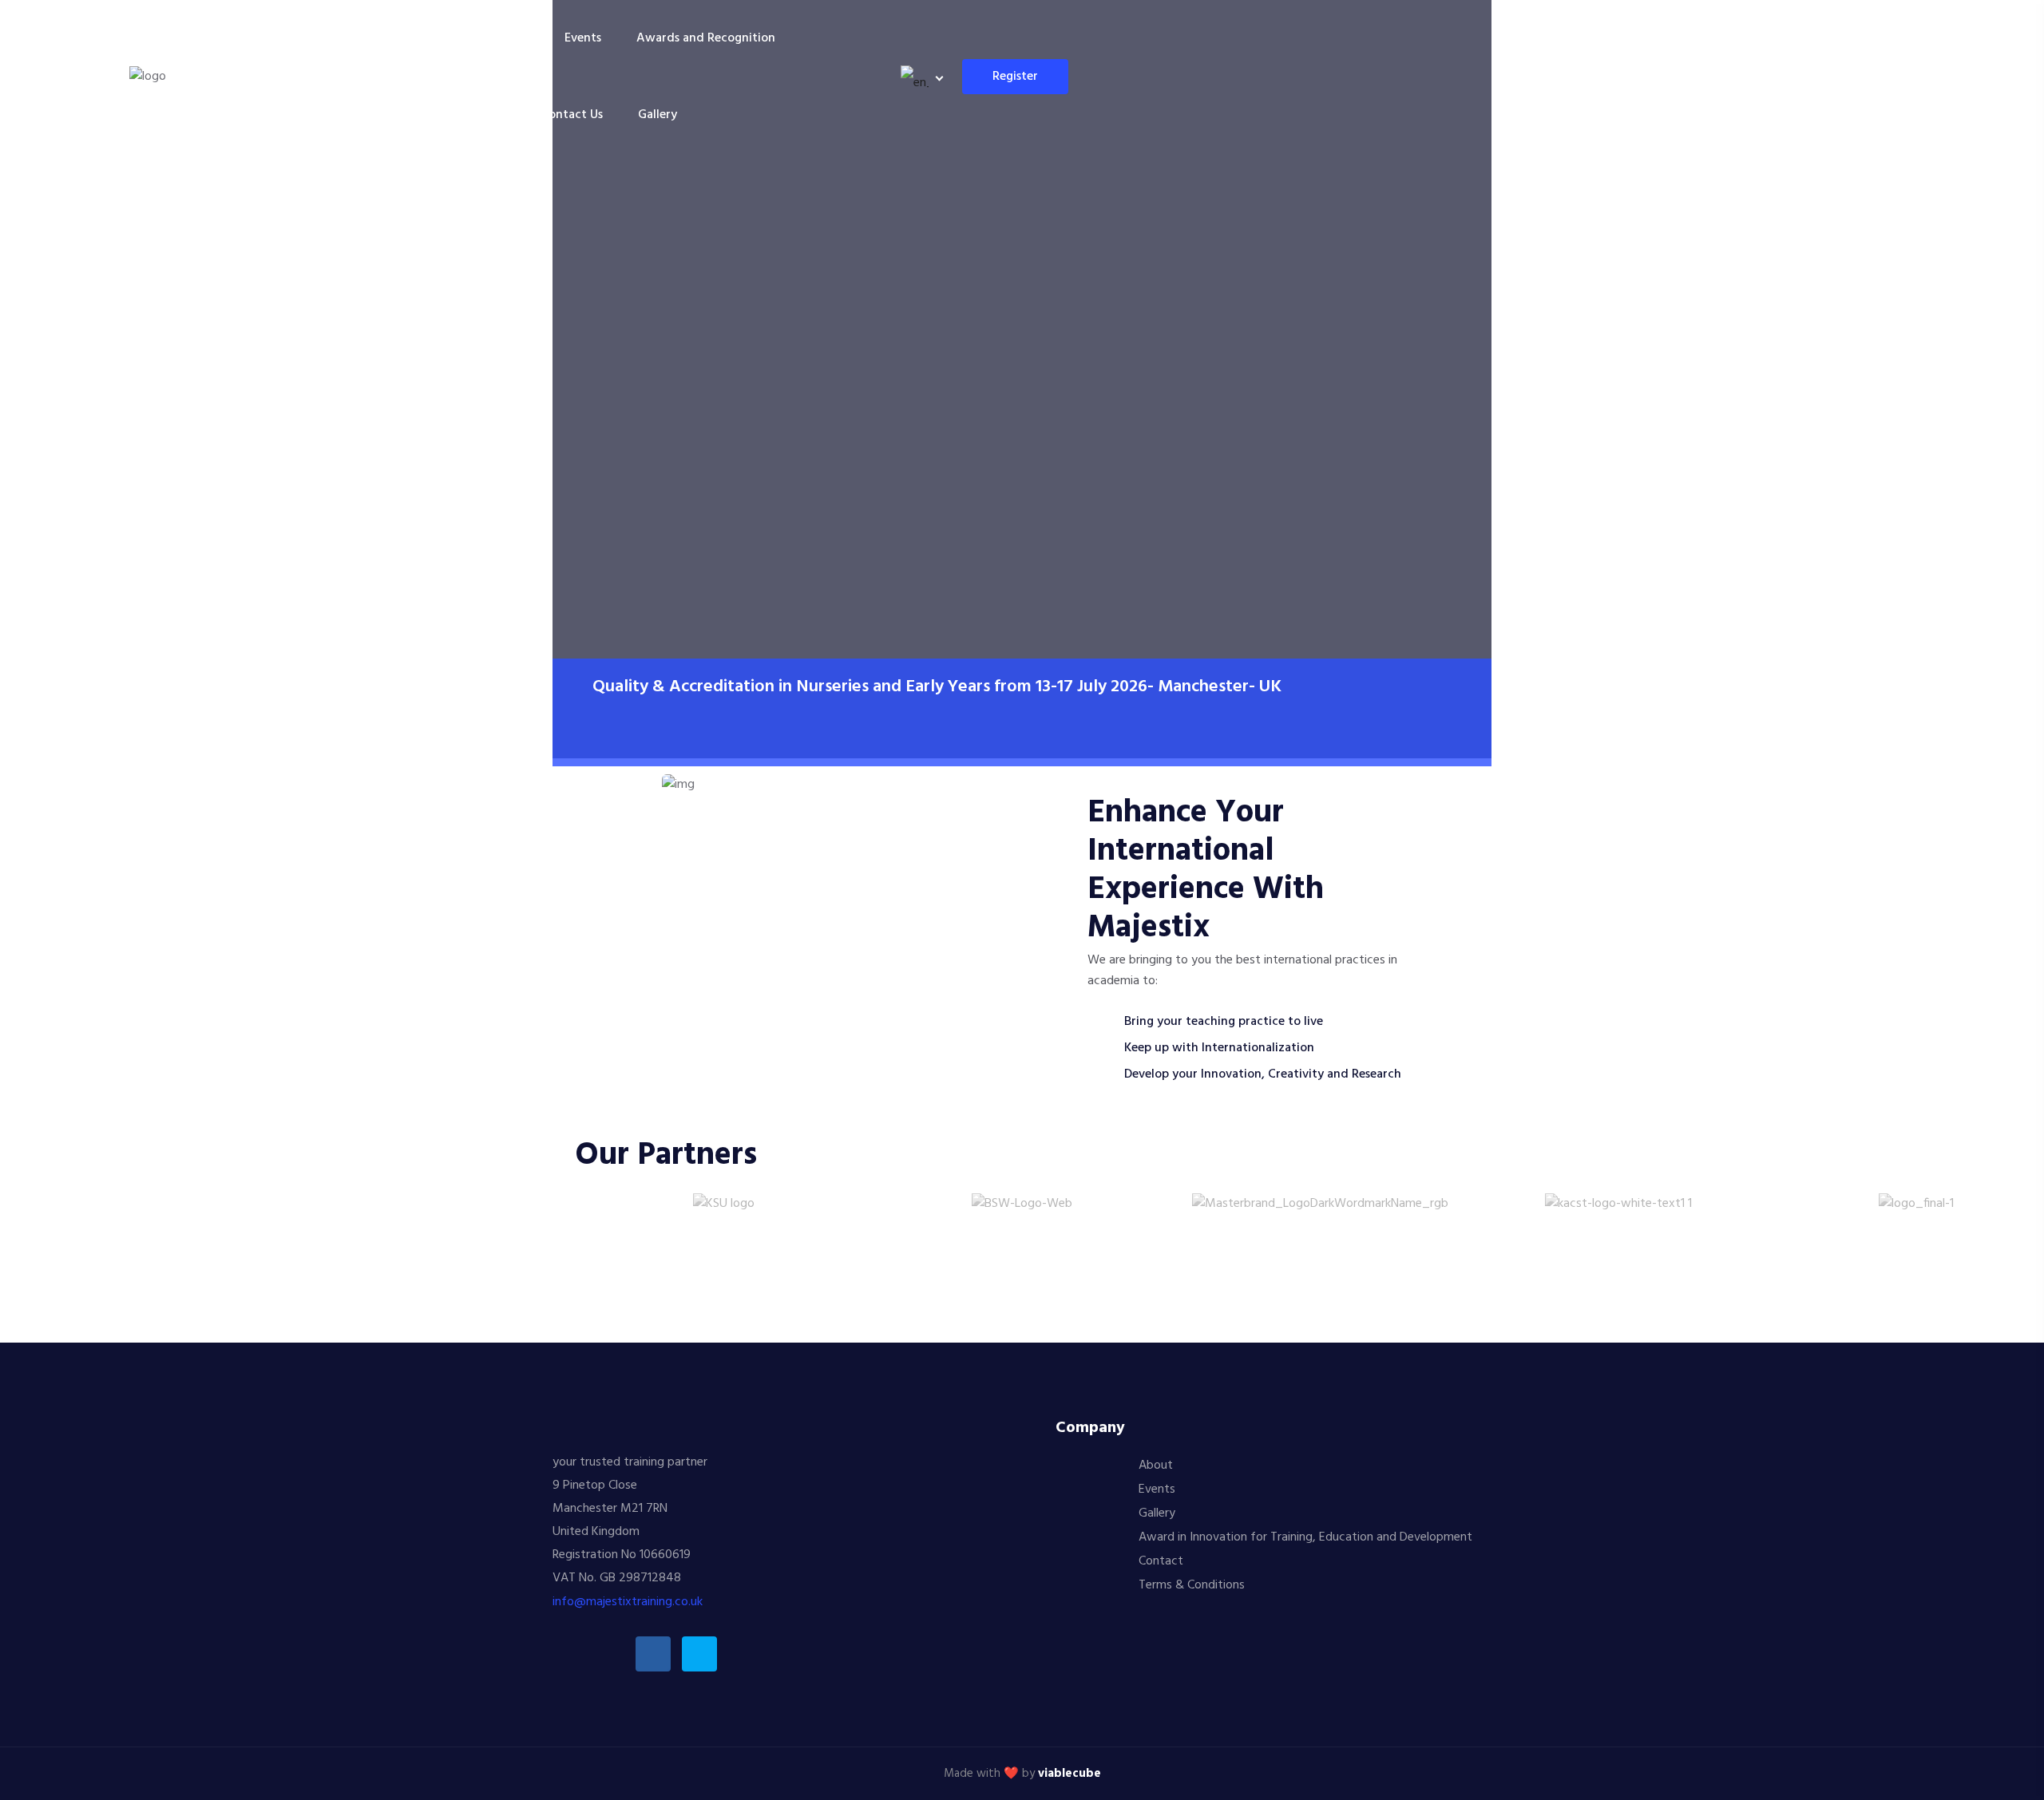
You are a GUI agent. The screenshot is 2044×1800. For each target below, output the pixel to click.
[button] (543, 1204)
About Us (491, 38)
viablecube (1070, 1774)
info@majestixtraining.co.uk (628, 1602)
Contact (1161, 1561)
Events (583, 38)
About (1156, 1466)
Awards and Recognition (706, 38)
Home (413, 38)
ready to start (631, 599)
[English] (919, 77)
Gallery (658, 115)
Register (1015, 77)
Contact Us (572, 115)
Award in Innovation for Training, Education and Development (1305, 1537)
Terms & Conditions (1192, 1585)
